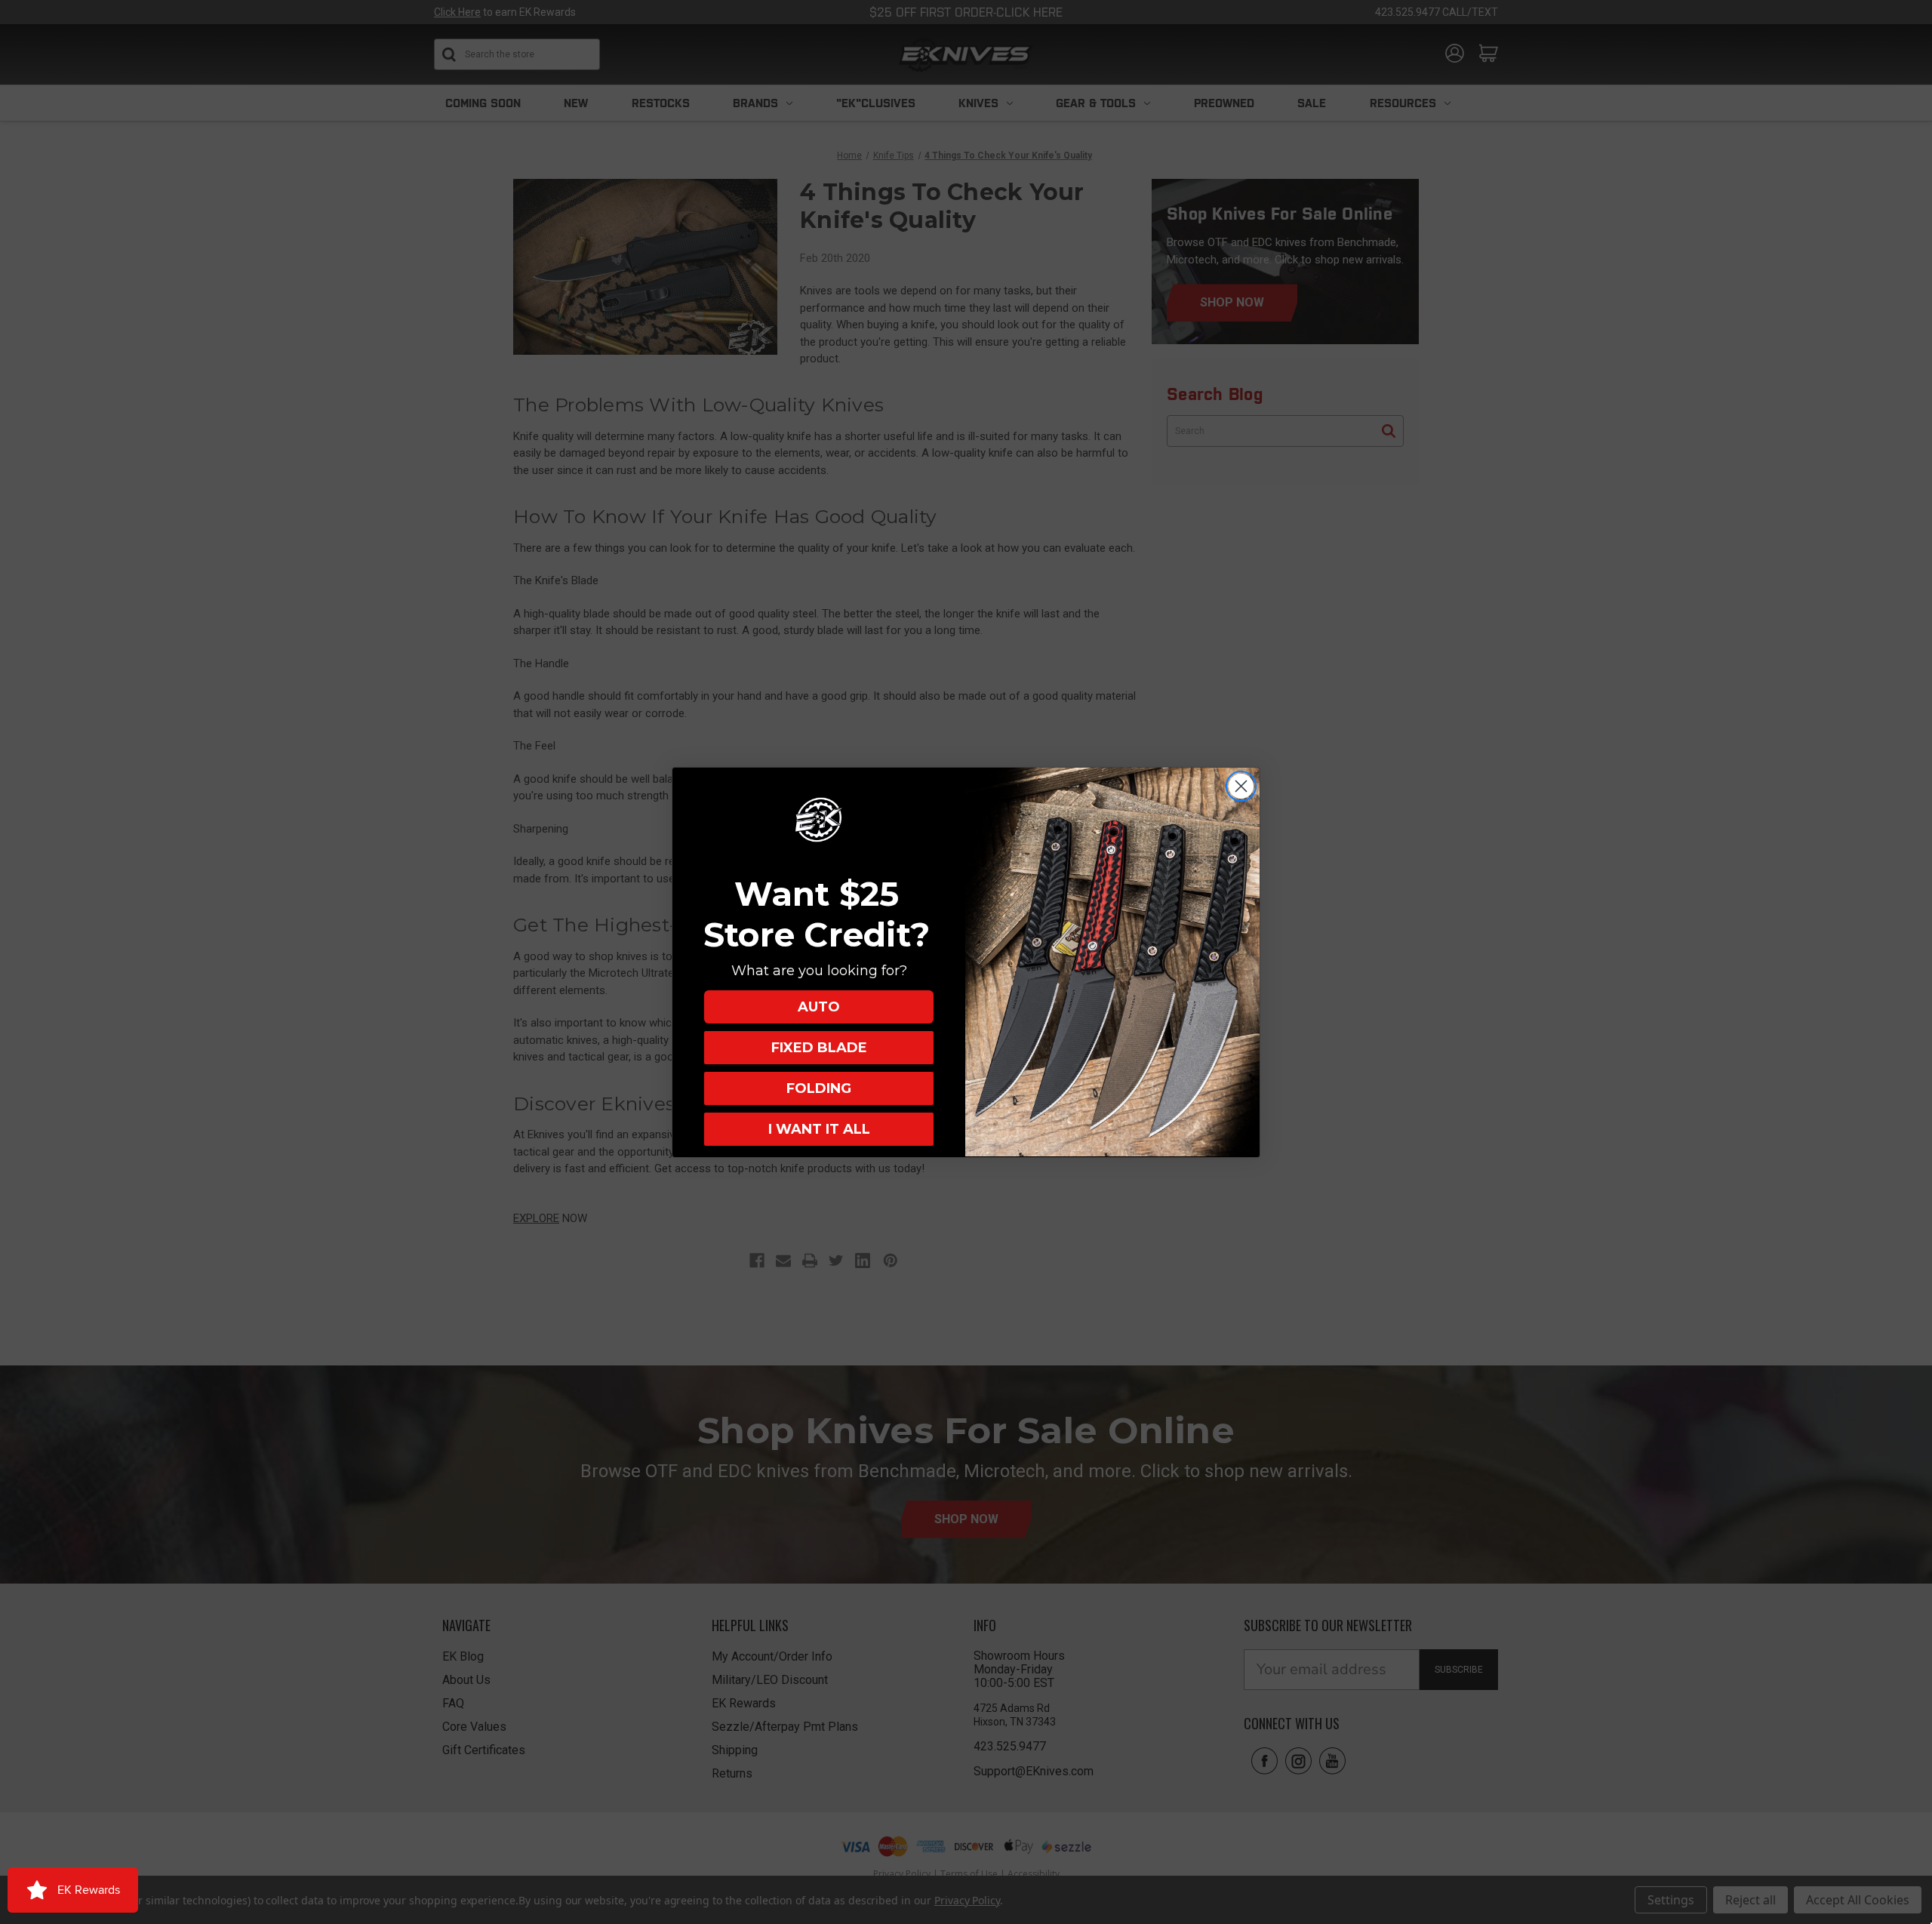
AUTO (819, 1006)
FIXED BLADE (819, 1047)
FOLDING (819, 1088)
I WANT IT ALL (819, 1128)
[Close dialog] (1241, 786)
